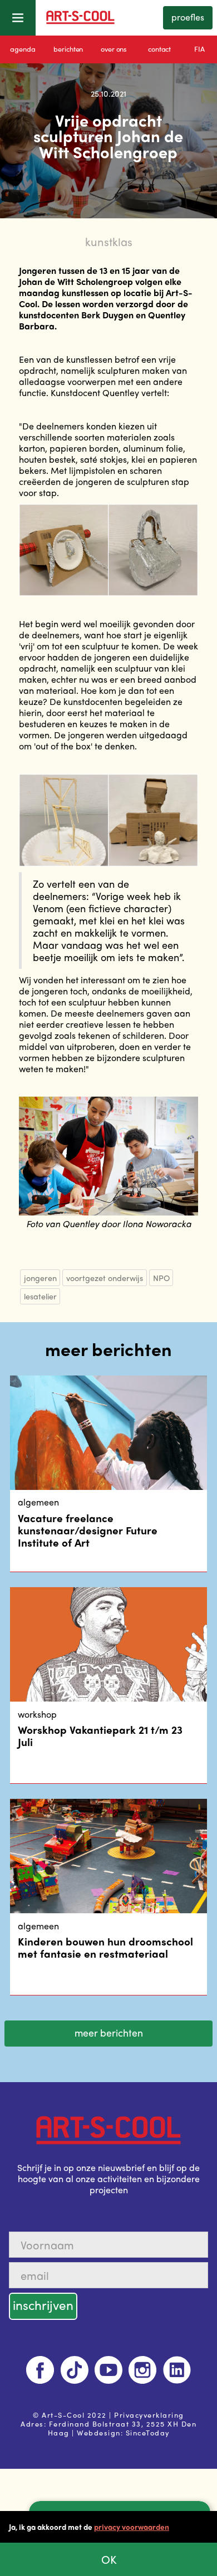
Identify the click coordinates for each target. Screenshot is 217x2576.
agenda (23, 49)
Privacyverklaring (149, 2415)
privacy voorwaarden (132, 2527)
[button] (18, 18)
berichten (68, 49)
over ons (114, 49)
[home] (108, 18)
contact (159, 49)
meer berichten (109, 2032)
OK (109, 2559)
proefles (188, 17)
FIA (199, 49)
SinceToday (148, 2432)
